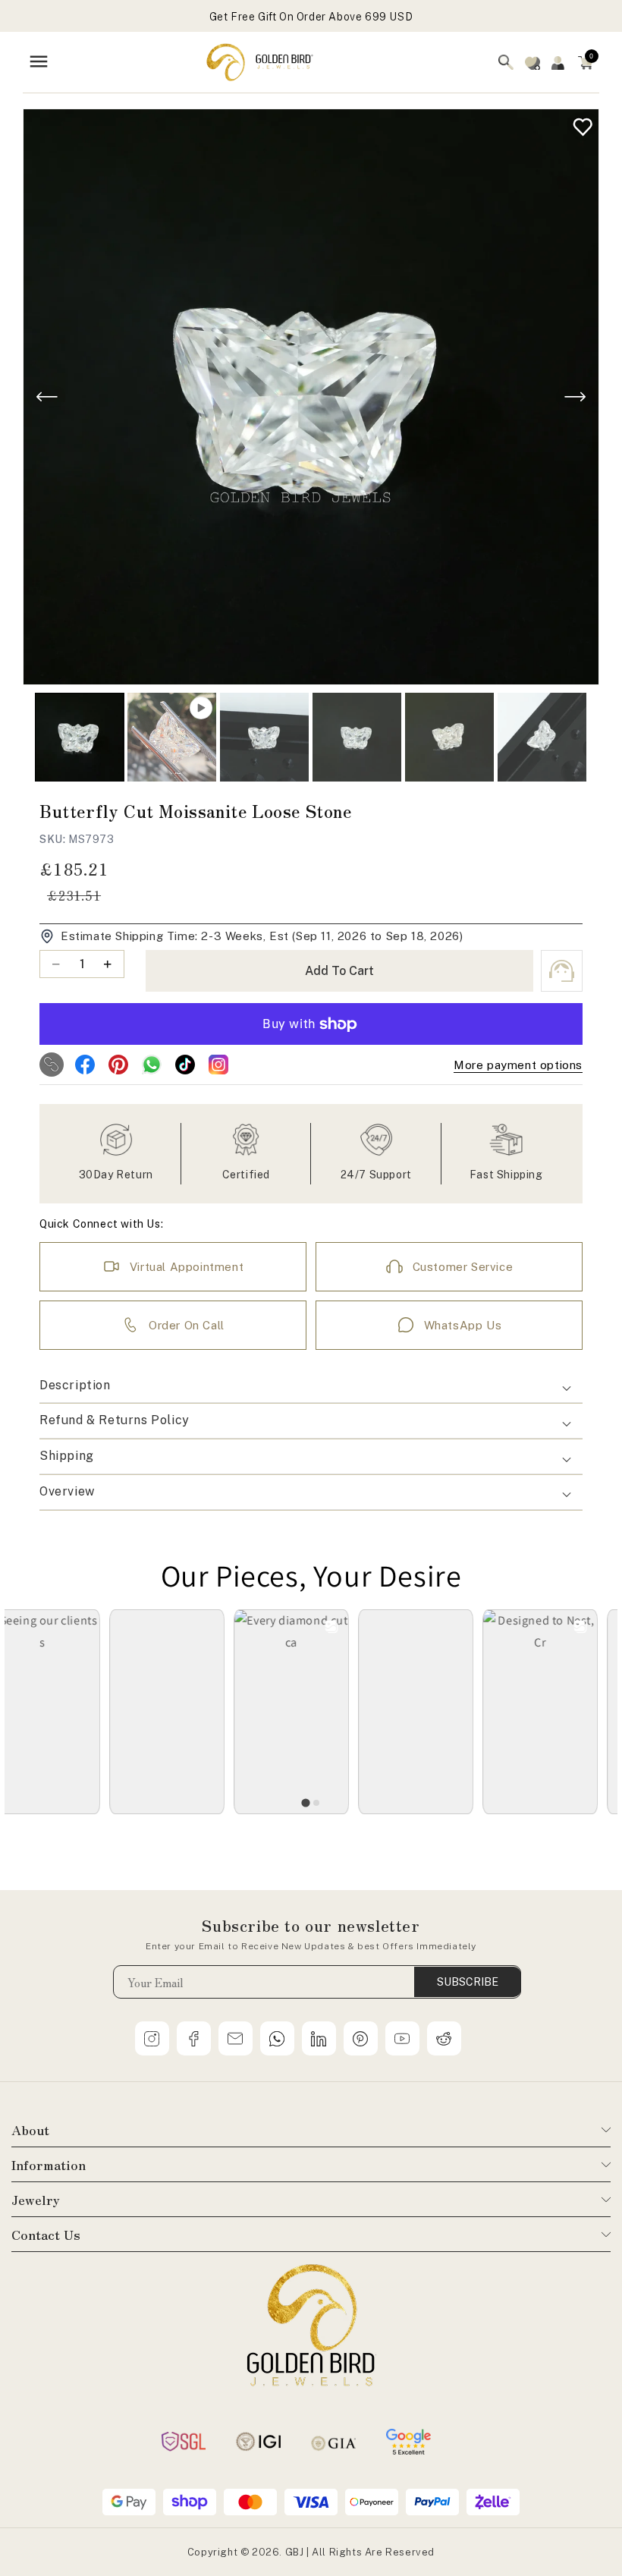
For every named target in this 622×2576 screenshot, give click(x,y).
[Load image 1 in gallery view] (79, 737)
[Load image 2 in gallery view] (264, 737)
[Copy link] (52, 1065)
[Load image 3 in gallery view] (357, 737)
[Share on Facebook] (85, 1065)
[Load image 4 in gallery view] (449, 737)
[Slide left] (47, 397)
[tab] (305, 1802)
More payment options (518, 1065)
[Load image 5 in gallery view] (542, 737)
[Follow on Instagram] (218, 1065)
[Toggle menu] (39, 63)
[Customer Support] (562, 971)
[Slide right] (575, 397)
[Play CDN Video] (172, 737)
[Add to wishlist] (579, 123)
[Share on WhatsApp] (152, 1065)
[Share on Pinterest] (118, 1065)
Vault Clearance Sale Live (311, 17)
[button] (586, 62)
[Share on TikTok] (185, 1065)
